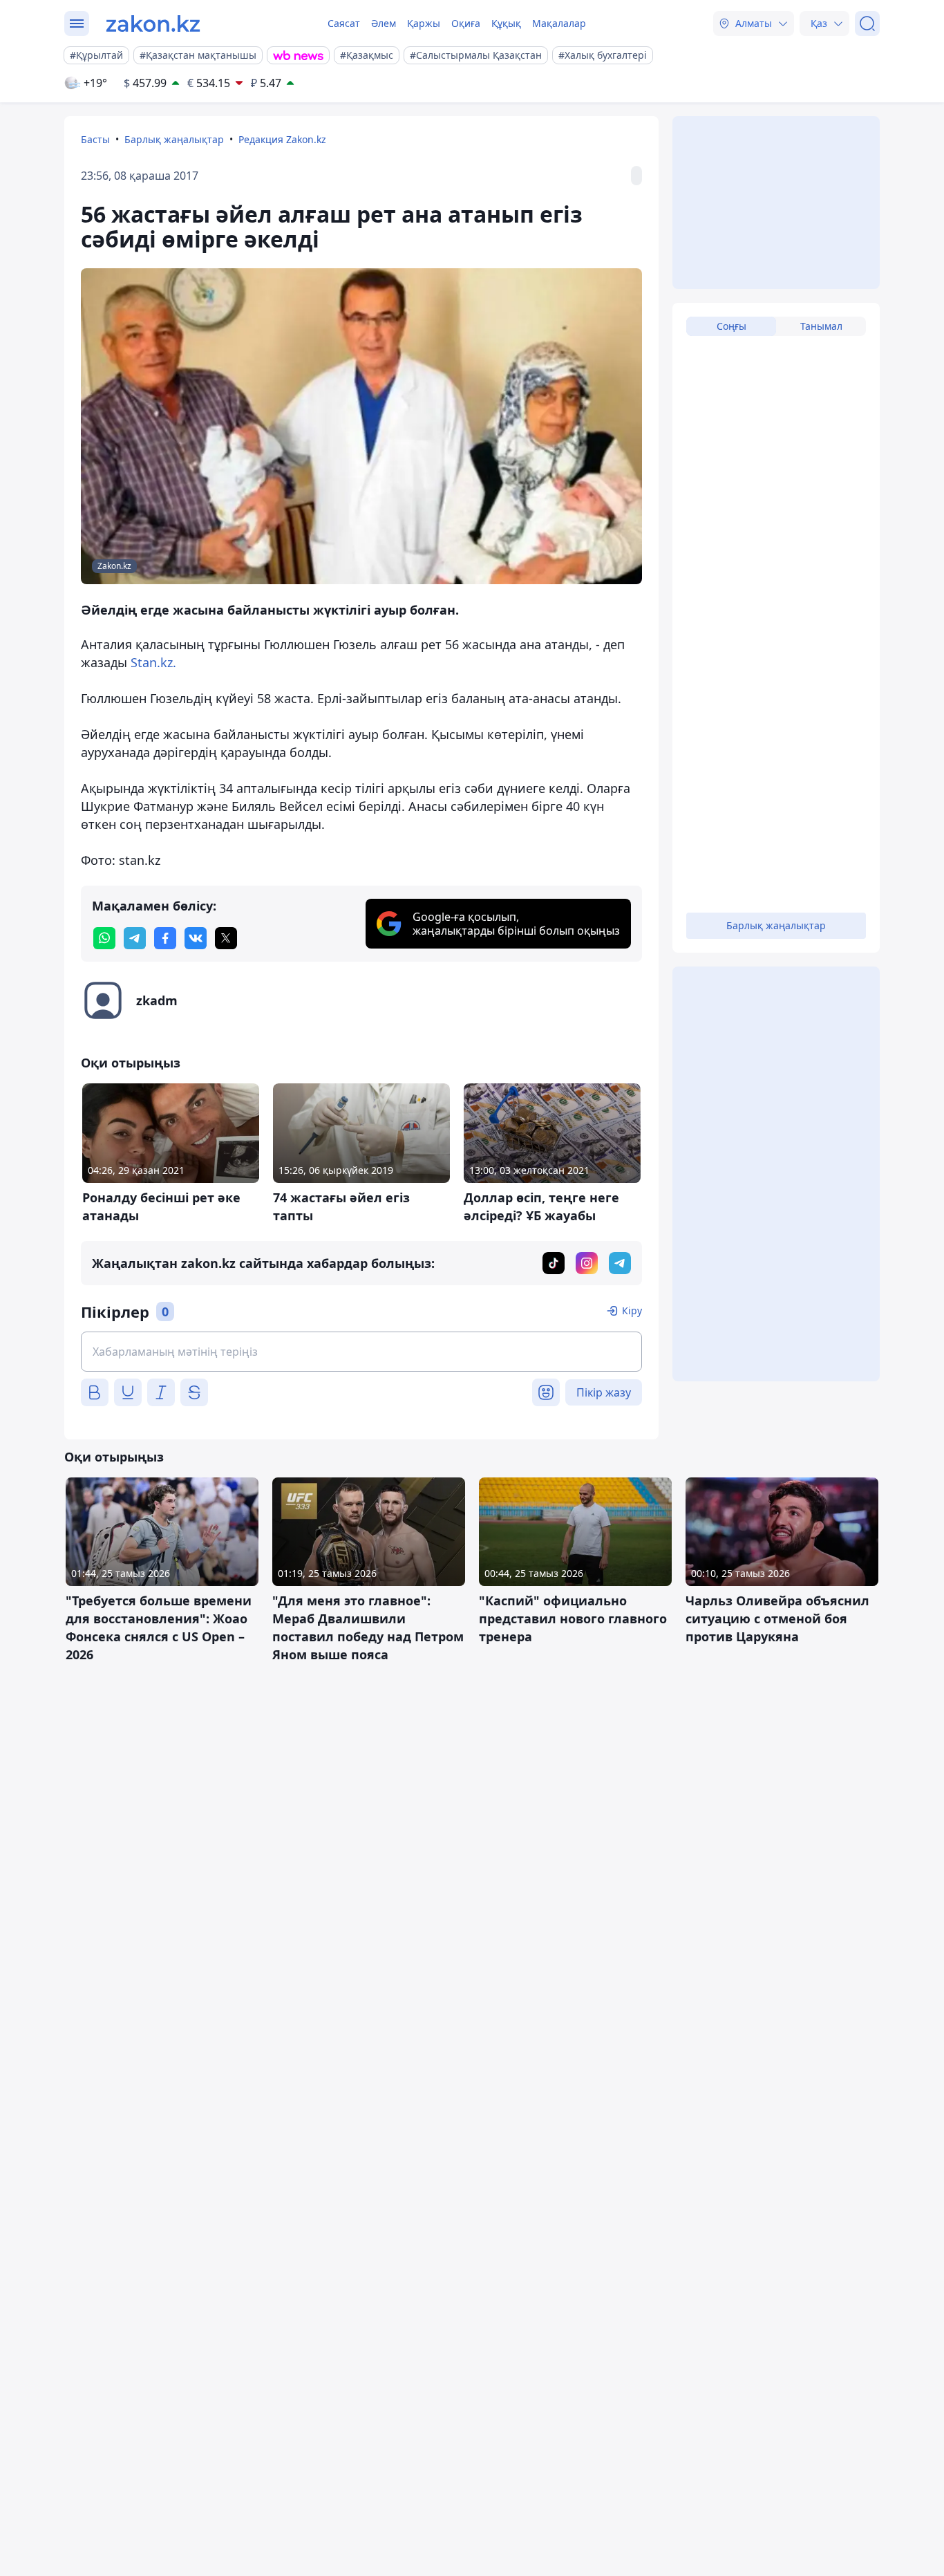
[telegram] (135, 938)
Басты (95, 139)
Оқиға (466, 23)
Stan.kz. (153, 662)
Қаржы (424, 23)
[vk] (196, 938)
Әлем (384, 23)
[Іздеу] (867, 24)
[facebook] (165, 938)
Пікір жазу (604, 1392)
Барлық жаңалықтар (174, 139)
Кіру (632, 1310)
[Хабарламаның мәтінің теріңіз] (361, 1352)
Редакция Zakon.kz (282, 139)
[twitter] (226, 938)
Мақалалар (559, 23)
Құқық (506, 23)
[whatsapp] (104, 938)
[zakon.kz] (153, 24)
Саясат (344, 23)
